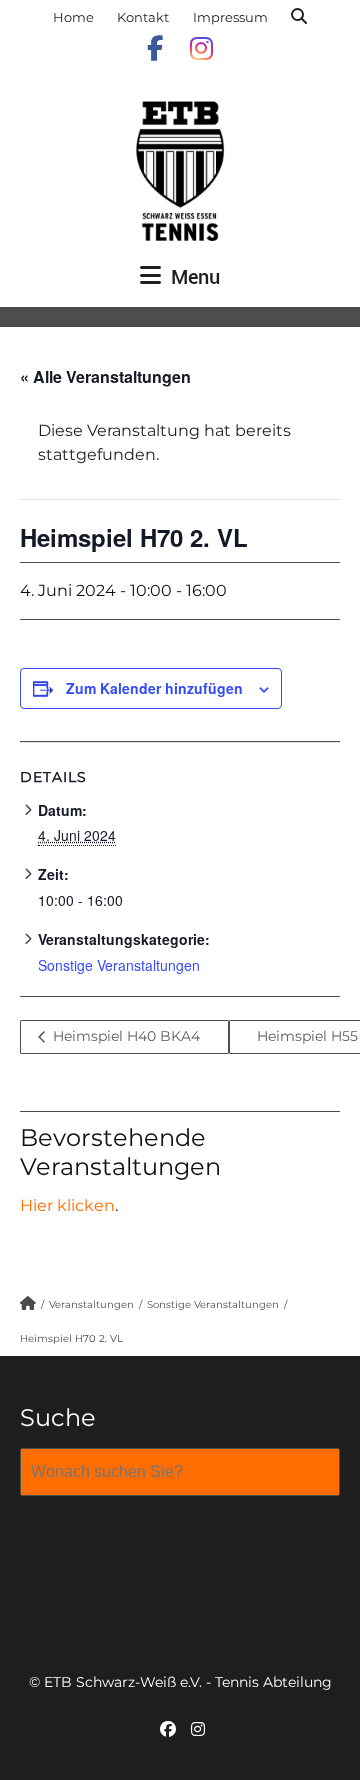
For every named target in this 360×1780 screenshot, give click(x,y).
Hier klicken (67, 1205)
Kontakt (143, 17)
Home (73, 17)
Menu (193, 276)
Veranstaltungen (91, 1304)
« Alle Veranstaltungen (105, 376)
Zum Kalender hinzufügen (154, 688)
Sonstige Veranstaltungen (119, 965)
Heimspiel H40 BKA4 (124, 1036)
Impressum (230, 17)
